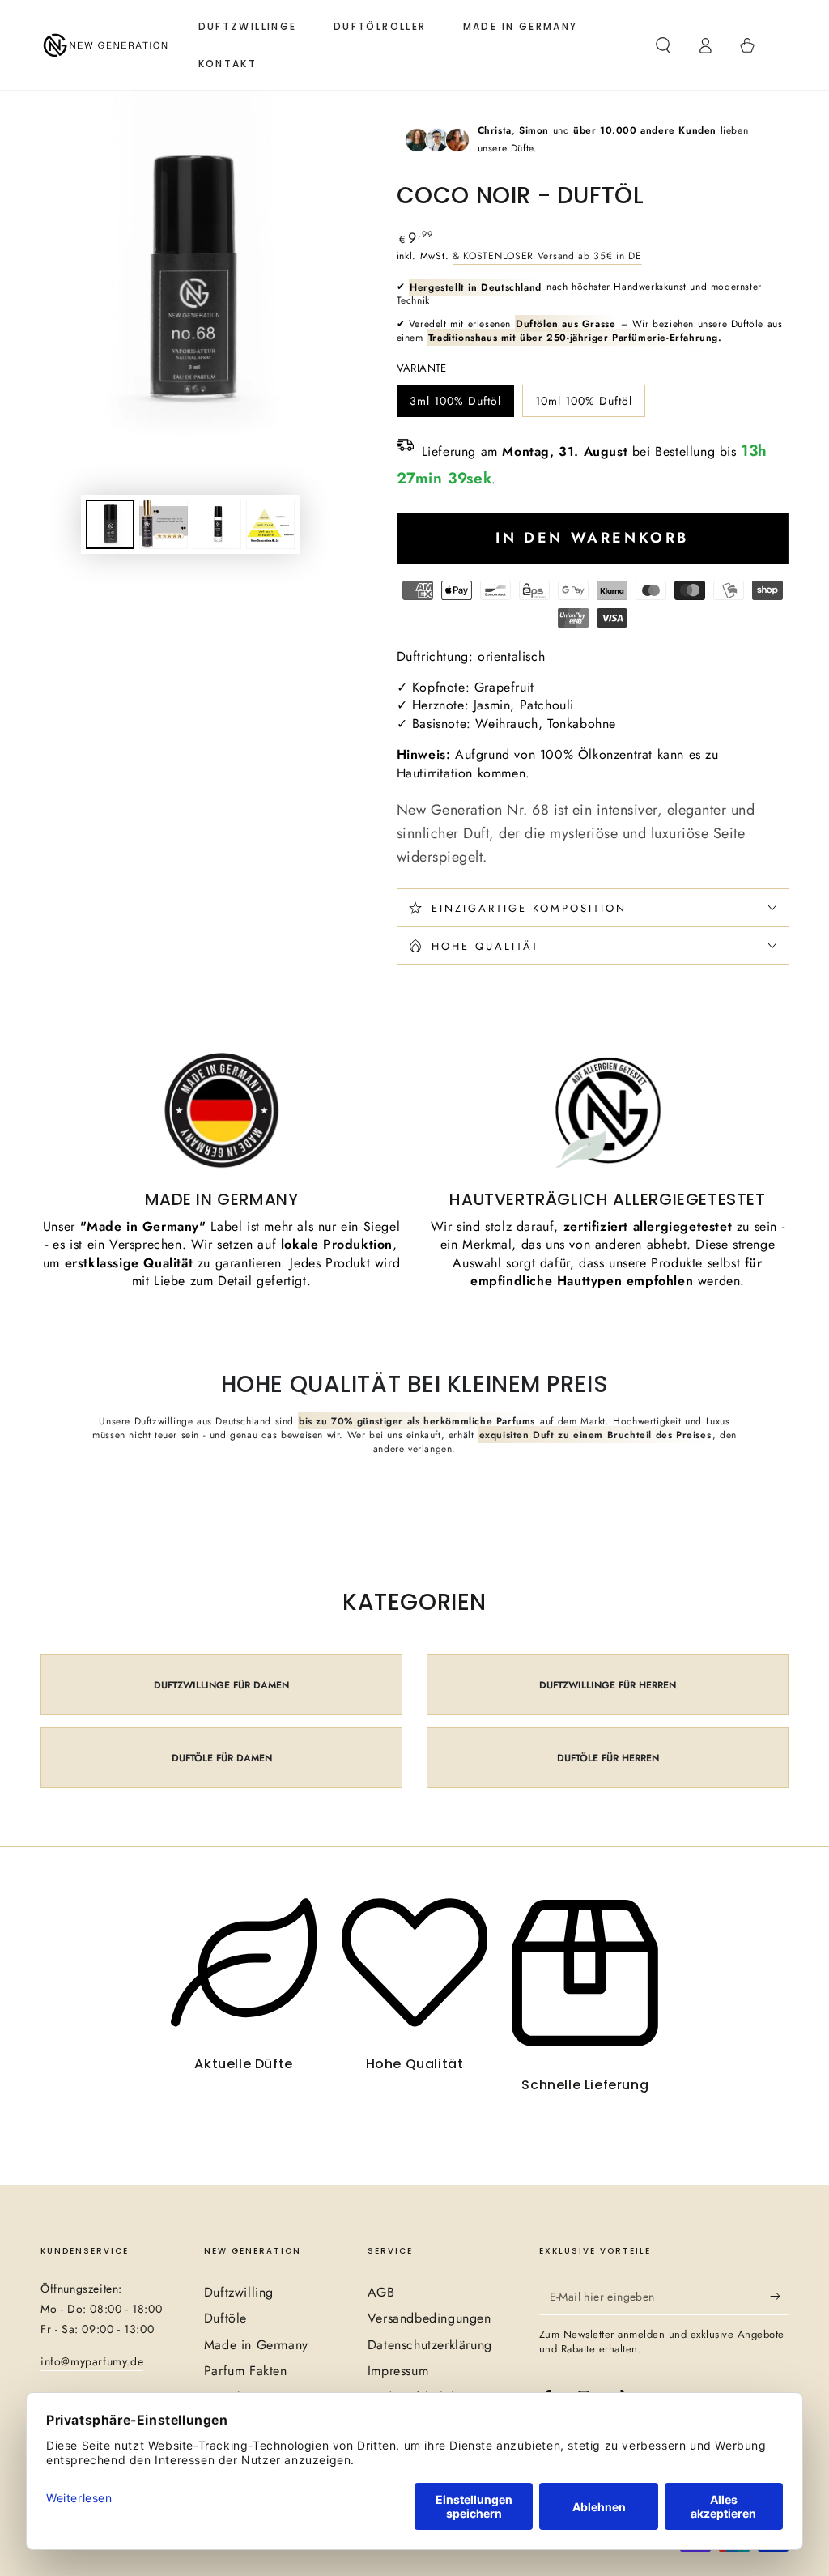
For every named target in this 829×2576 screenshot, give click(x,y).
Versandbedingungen (429, 2318)
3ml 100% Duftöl (455, 405)
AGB (381, 2292)
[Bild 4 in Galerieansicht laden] (270, 524)
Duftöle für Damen (222, 1758)
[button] (663, 45)
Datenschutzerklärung (430, 2345)
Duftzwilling (239, 2292)
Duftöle (225, 2318)
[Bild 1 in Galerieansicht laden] (110, 524)
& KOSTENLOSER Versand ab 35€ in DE (547, 256)
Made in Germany (256, 2345)
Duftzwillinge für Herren (608, 1685)
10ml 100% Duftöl (583, 405)
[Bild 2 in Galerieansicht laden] (164, 524)
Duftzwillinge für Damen (221, 1685)
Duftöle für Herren (608, 1758)
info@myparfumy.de (92, 2361)
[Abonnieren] (779, 2297)
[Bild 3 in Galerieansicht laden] (217, 524)
